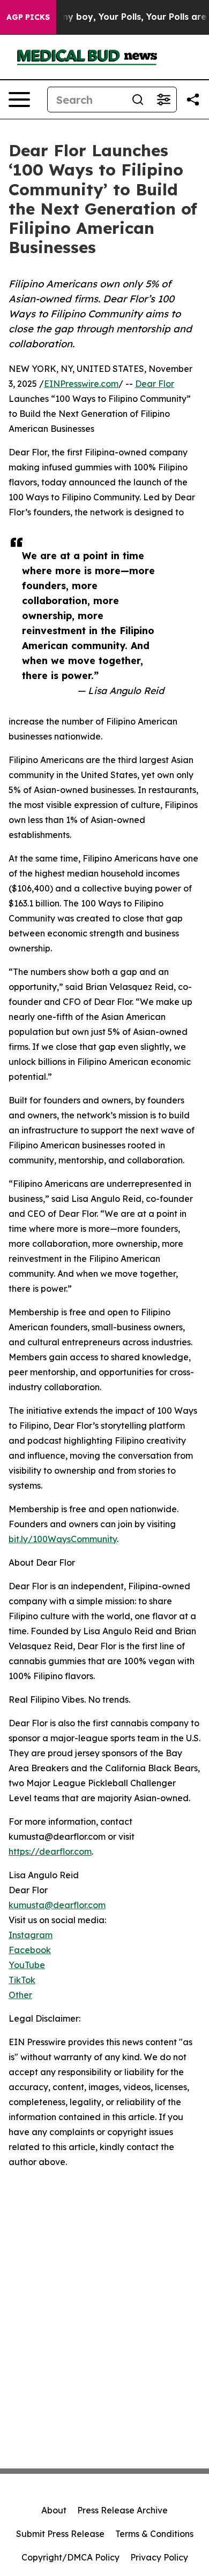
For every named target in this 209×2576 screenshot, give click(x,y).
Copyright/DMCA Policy (70, 2557)
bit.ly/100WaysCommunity (63, 1539)
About (54, 2510)
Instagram (31, 1935)
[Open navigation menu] (19, 100)
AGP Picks (28, 17)
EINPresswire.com (81, 384)
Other (20, 1995)
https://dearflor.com (50, 1851)
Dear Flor (155, 384)
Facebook (30, 1950)
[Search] (138, 100)
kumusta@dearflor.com (57, 1905)
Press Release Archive (122, 2510)
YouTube (27, 1965)
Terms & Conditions (154, 2534)
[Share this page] (193, 100)
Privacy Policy (159, 2557)
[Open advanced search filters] (163, 100)
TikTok (22, 1980)
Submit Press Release (60, 2534)
